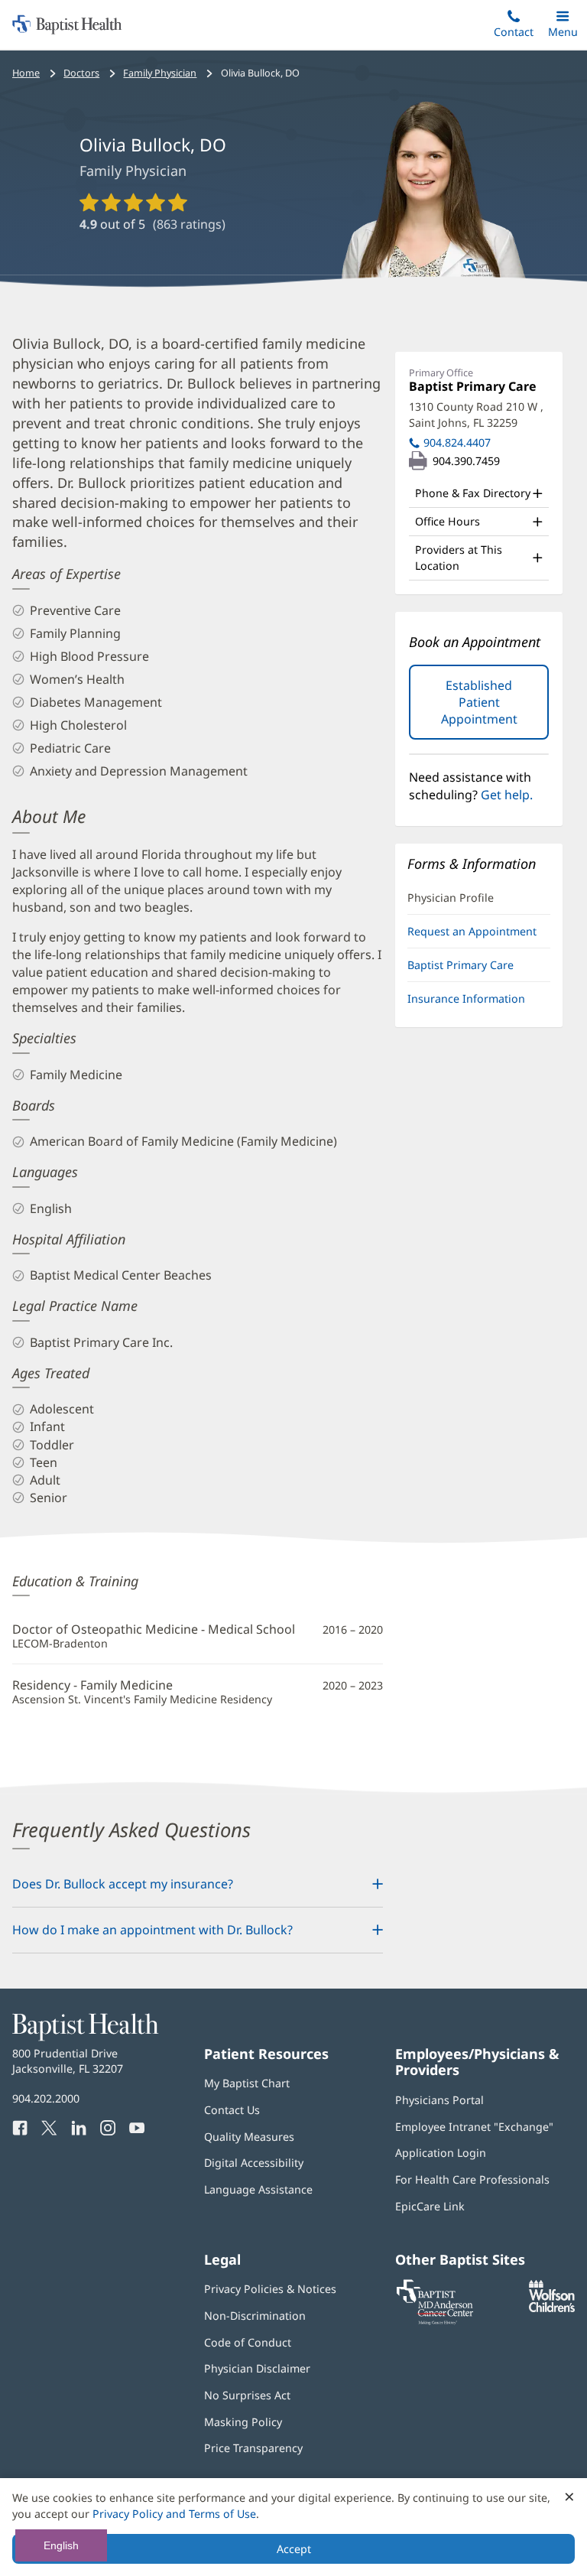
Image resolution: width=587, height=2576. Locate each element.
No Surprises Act (247, 2395)
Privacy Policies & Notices (270, 2289)
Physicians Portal (439, 2100)
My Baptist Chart (247, 2083)
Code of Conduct (248, 2342)
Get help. (507, 795)
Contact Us (232, 2110)
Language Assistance (258, 2189)
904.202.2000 (46, 2098)
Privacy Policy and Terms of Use (174, 2514)
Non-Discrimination (255, 2316)
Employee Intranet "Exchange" (474, 2127)
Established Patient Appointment (495, 708)
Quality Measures (249, 2137)
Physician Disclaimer (257, 2368)
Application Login (441, 2153)
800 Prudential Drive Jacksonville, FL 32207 (68, 2061)
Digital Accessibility (254, 2163)
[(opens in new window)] (552, 2308)
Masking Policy (243, 2422)
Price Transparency (253, 2448)
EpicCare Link (430, 2206)
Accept (294, 2549)
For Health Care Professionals (472, 2179)
